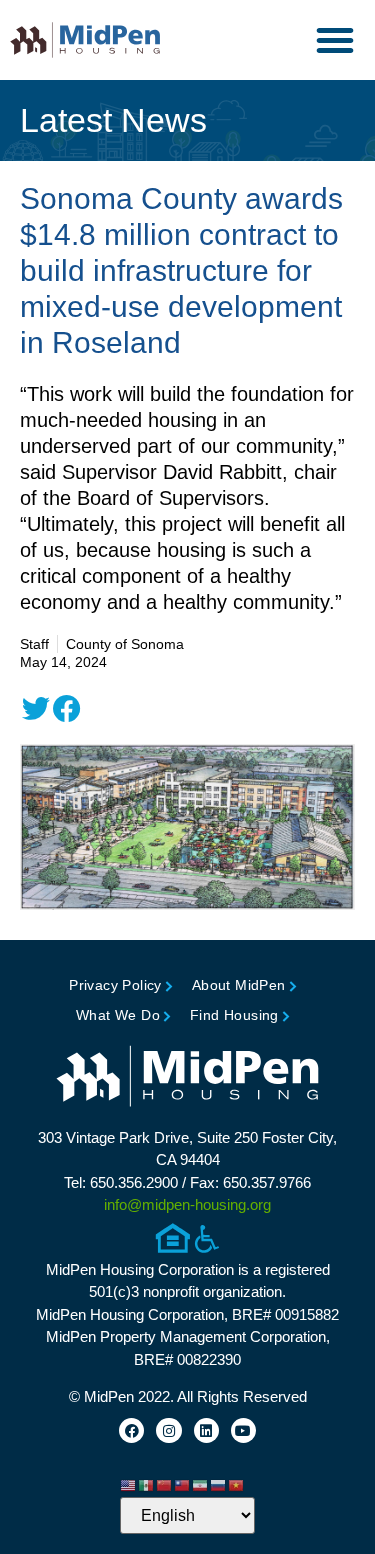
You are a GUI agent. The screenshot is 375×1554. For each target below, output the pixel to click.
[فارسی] (201, 1484)
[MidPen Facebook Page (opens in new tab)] (131, 1430)
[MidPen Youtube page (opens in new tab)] (243, 1430)
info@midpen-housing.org (187, 1204)
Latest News (113, 120)
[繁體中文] (183, 1484)
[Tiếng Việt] (237, 1484)
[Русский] (219, 1484)
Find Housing (234, 1015)
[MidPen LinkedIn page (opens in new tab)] (206, 1430)
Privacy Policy (115, 985)
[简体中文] (165, 1484)
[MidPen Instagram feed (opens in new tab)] (168, 1430)
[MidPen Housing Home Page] (188, 1078)
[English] (129, 1484)
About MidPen (239, 985)
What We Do (118, 1015)
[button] (335, 40)
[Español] (147, 1484)
